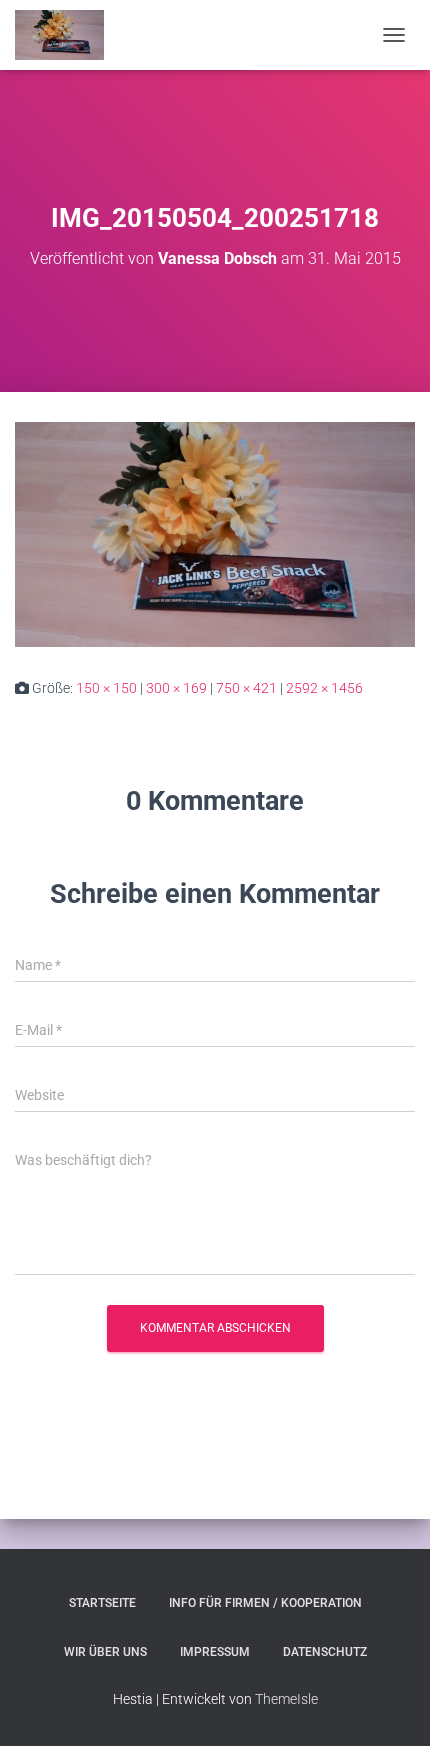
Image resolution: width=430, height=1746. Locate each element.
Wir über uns (105, 1652)
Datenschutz (325, 1652)
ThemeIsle (286, 1699)
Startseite (102, 1603)
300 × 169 (176, 688)
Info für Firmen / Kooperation (265, 1603)
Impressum (215, 1652)
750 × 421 (246, 688)
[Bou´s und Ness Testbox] (67, 35)
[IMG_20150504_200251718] (215, 533)
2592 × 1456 (324, 688)
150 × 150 (106, 688)
